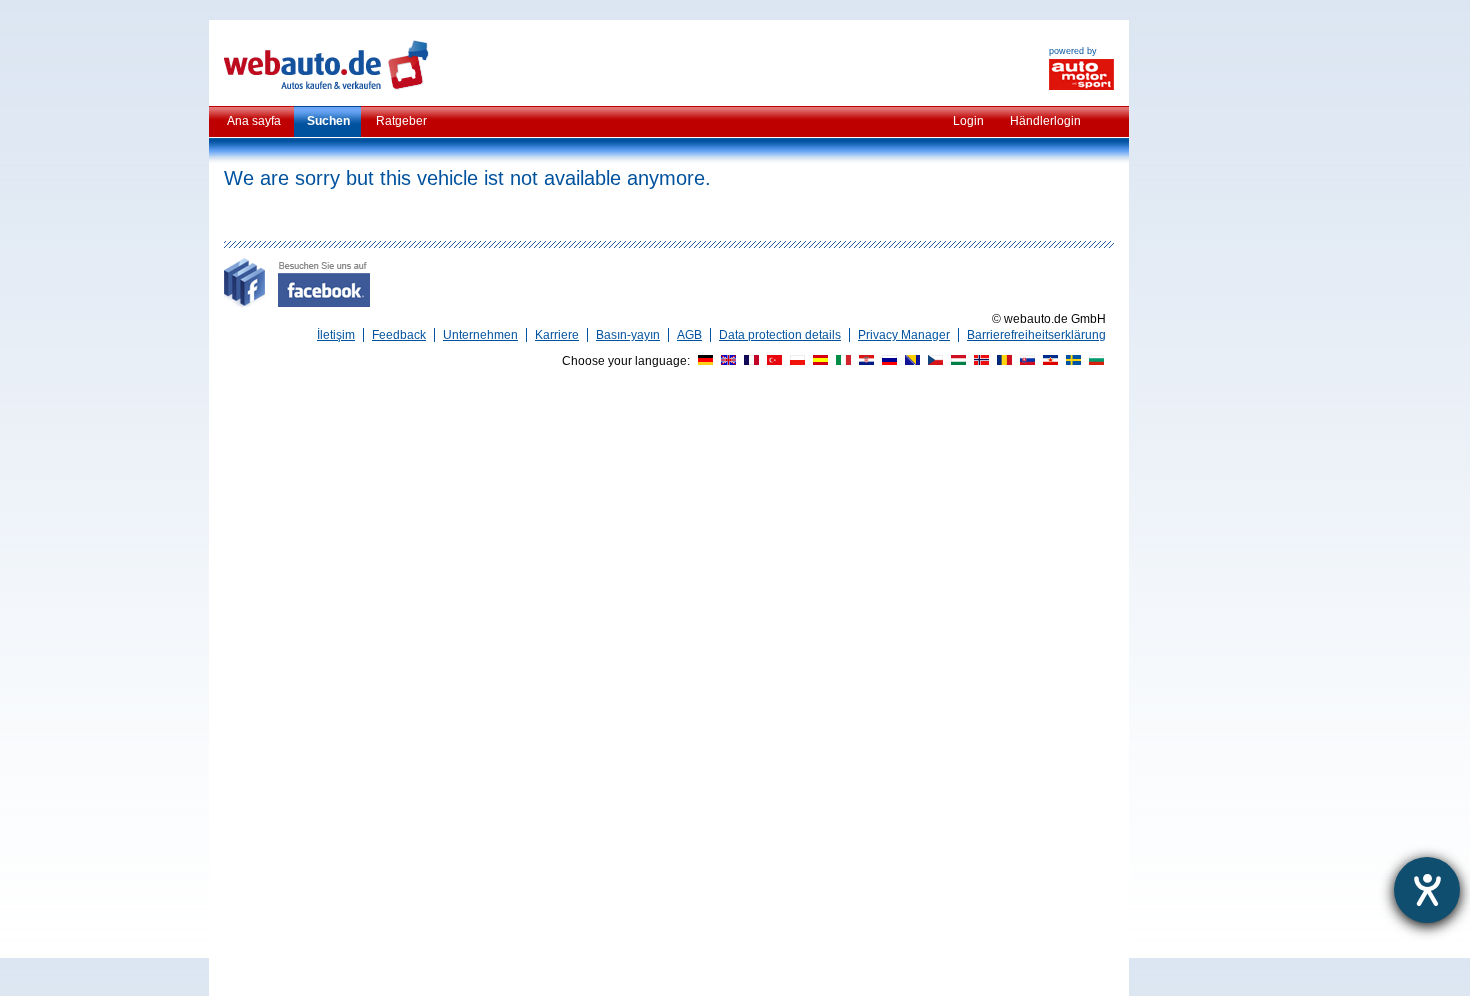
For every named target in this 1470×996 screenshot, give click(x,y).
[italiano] (841, 361)
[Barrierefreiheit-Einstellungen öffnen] (1427, 890)
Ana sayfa (254, 121)
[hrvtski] (864, 361)
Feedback (399, 335)
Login (968, 121)
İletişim (336, 335)
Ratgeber (401, 121)
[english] (726, 361)
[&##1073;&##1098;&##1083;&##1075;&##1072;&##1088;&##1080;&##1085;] (1094, 361)
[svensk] (1071, 361)
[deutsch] (703, 361)
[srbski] (1048, 361)
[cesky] (933, 361)
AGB (689, 335)
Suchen (328, 121)
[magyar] (956, 361)
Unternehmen (480, 335)
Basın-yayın (628, 335)
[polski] (795, 361)
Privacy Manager (904, 335)
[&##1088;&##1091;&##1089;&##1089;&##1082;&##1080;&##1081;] (887, 361)
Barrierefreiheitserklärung (1036, 335)
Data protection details (780, 335)
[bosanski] (910, 361)
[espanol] (818, 361)
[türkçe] (772, 361)
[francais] (749, 361)
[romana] (1002, 361)
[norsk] (979, 361)
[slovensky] (1025, 361)
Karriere (557, 335)
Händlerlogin (1045, 121)
